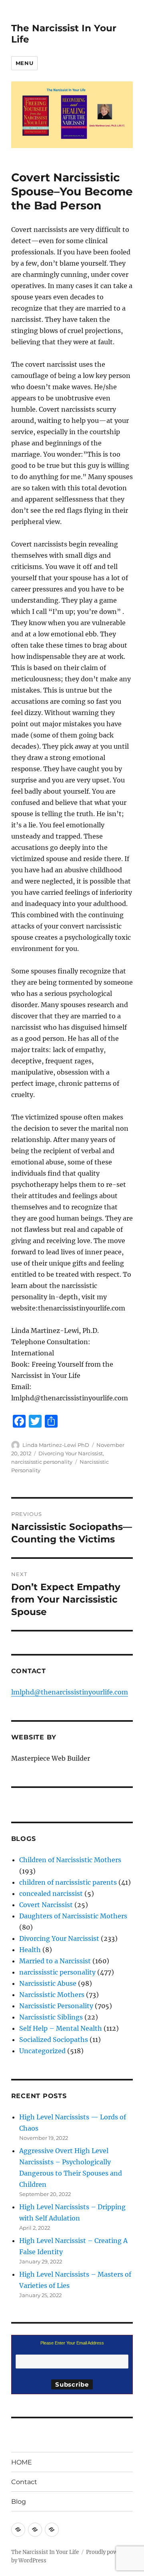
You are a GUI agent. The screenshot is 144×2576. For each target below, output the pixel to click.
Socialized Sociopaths (54, 2040)
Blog (19, 2502)
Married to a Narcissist (55, 1961)
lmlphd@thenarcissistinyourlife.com (70, 1692)
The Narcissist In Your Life (45, 2552)
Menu (24, 63)
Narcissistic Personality (56, 2006)
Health (30, 1950)
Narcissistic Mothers (52, 1995)
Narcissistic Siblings (51, 2017)
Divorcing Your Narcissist (71, 1453)
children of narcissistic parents (68, 1882)
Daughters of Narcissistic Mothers (73, 1916)
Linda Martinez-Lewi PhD (56, 1445)
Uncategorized (42, 2051)
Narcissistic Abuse (48, 1983)
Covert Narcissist (46, 1905)
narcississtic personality (42, 1462)
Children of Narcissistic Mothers (70, 1860)
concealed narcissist (51, 1893)
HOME (22, 2462)
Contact (24, 2482)
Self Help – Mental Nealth (61, 2028)
